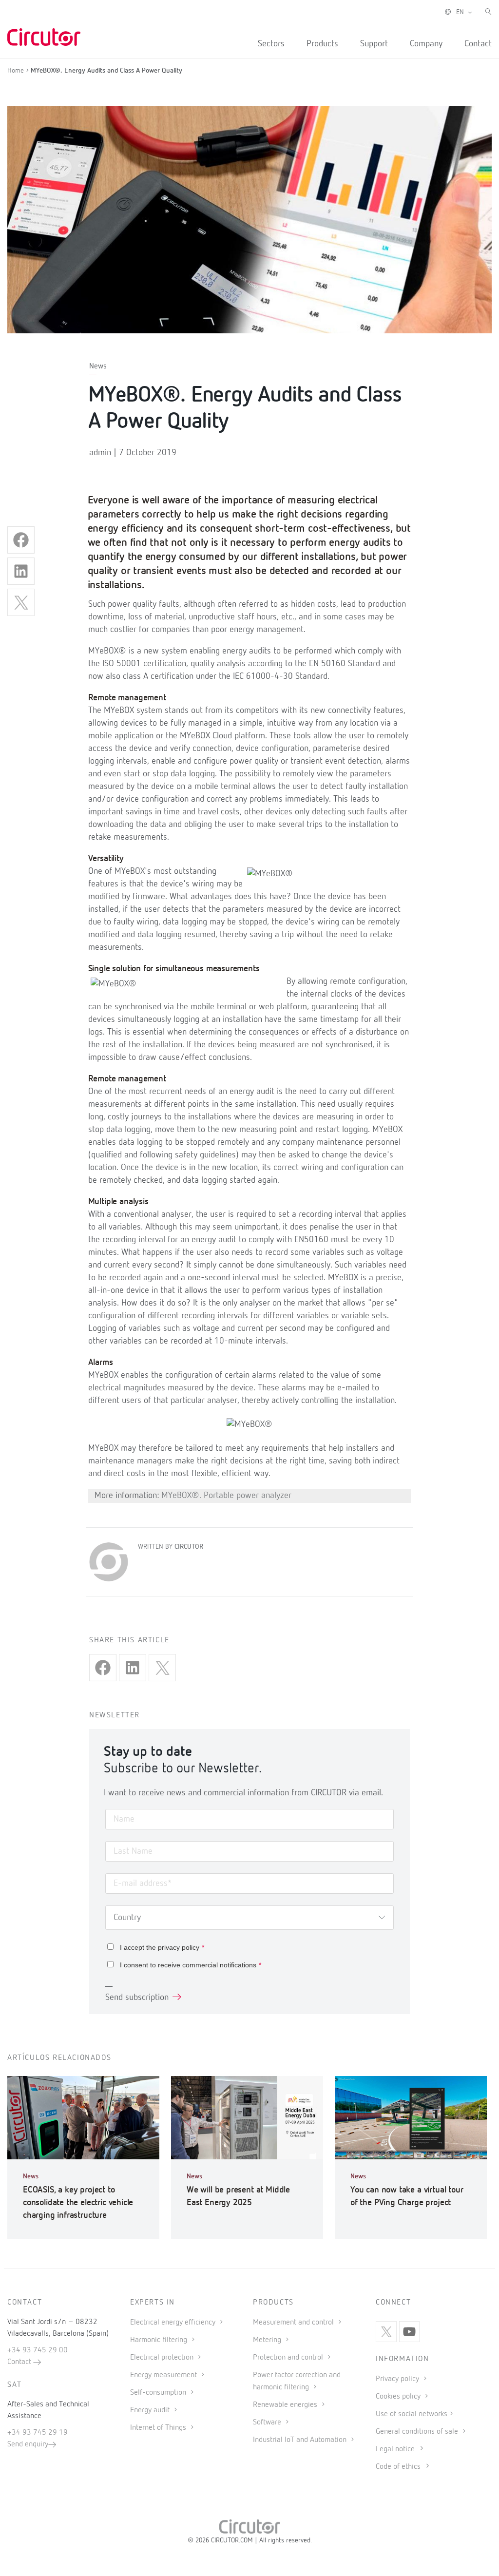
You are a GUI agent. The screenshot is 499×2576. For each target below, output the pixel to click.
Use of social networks (412, 2414)
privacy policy (179, 1947)
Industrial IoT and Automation (301, 2440)
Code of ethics (398, 2467)
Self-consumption (159, 2393)
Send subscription (137, 1998)
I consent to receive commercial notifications (191, 1965)
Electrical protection (163, 2358)
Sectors (271, 44)
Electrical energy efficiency (174, 2323)
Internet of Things (159, 2428)
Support (374, 44)
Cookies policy (399, 2397)
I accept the (162, 1947)
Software (268, 2422)
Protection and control (289, 2358)
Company (426, 44)
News (98, 366)
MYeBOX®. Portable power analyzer (226, 1496)
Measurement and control (294, 2323)
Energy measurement (164, 2375)
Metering (268, 2340)
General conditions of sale (418, 2432)
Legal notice (395, 2449)
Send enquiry (28, 2444)
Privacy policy (398, 2379)
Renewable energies (286, 2405)
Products (322, 44)
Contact (478, 44)
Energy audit (151, 2410)
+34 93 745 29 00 (38, 2350)
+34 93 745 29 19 (38, 2433)
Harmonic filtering (160, 2340)
